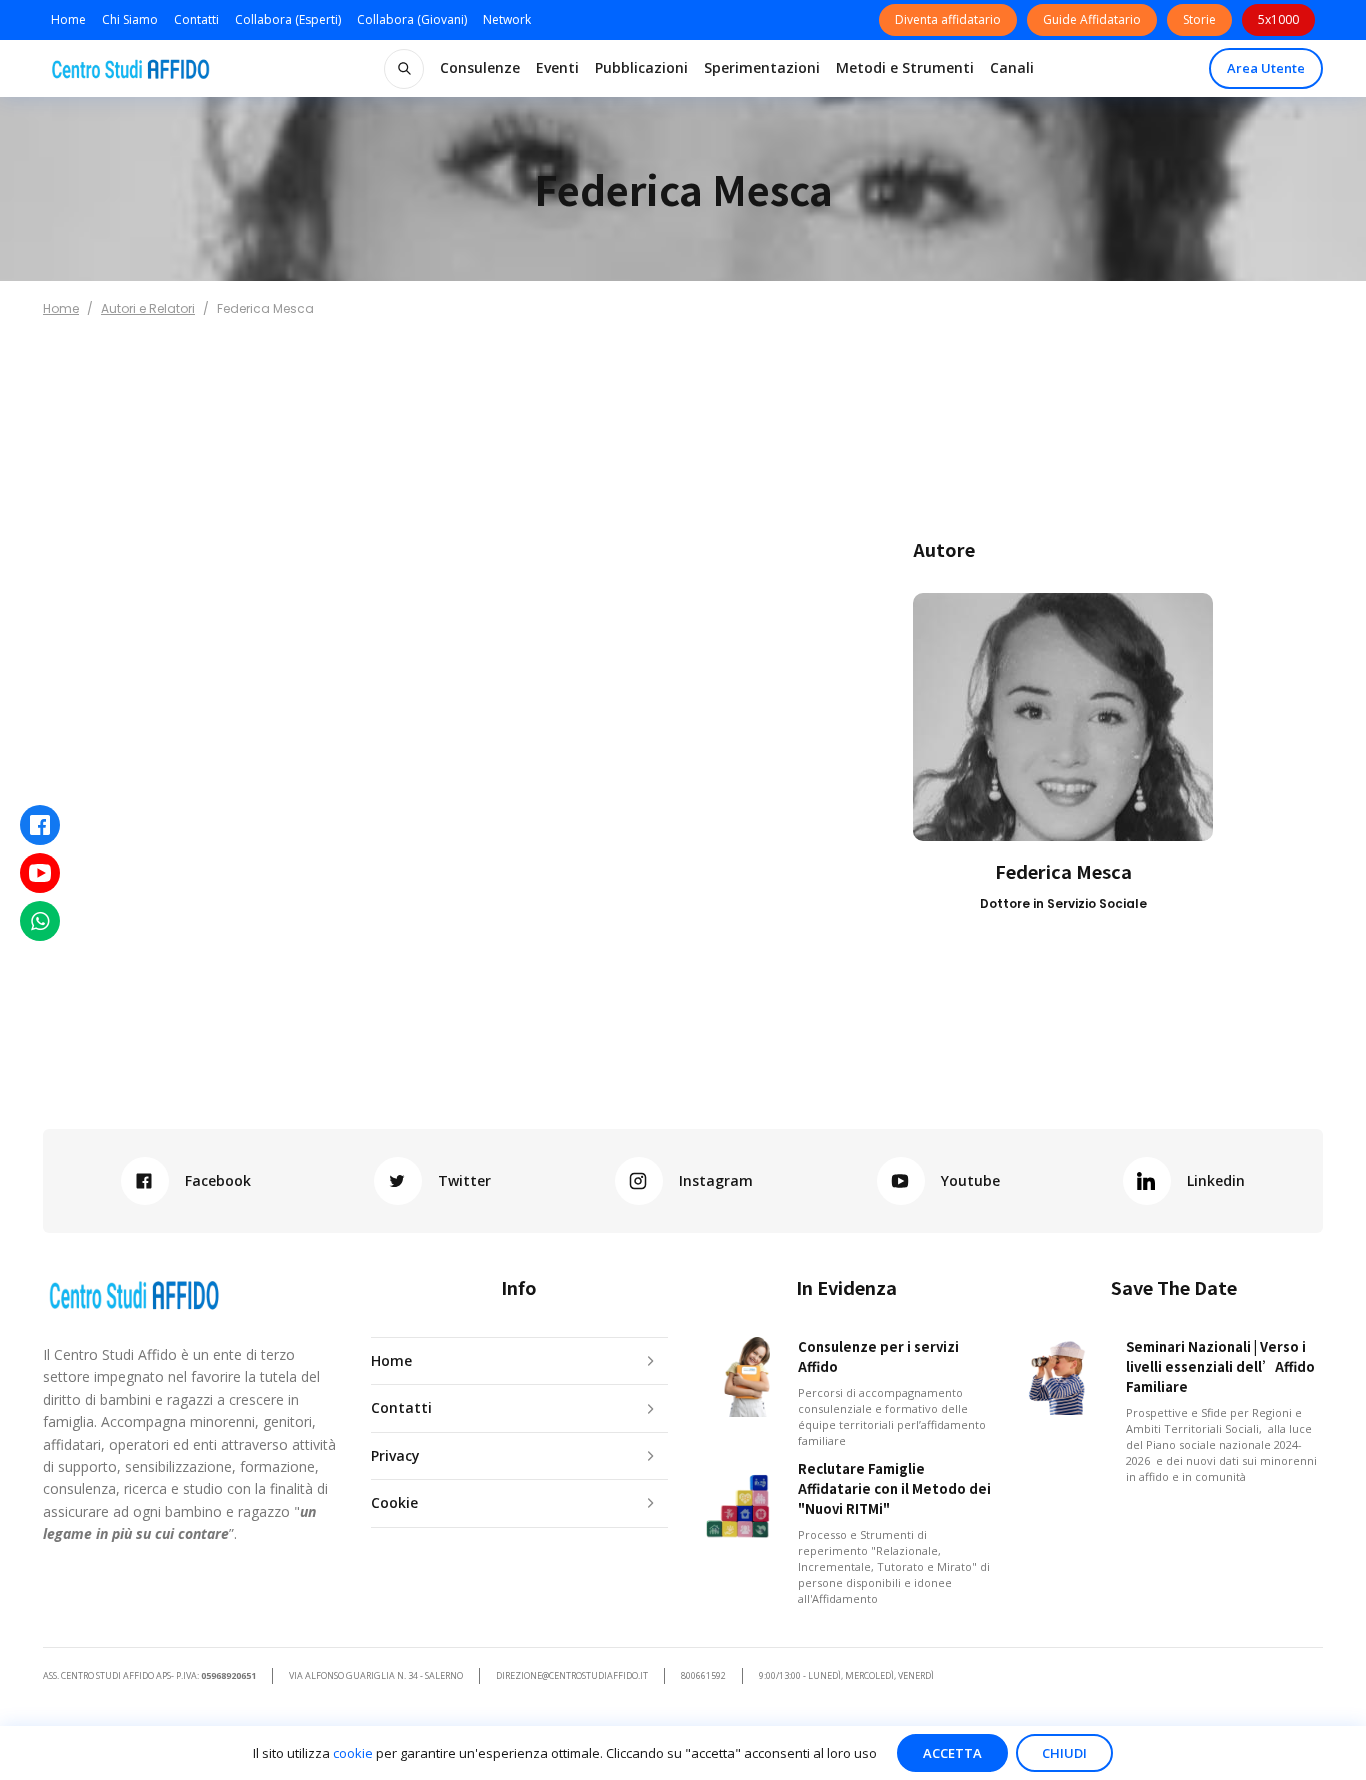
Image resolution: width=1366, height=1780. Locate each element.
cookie (353, 1753)
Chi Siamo (130, 19)
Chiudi (1064, 1753)
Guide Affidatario (1092, 19)
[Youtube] (40, 873)
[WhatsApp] (40, 921)
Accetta (952, 1753)
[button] (480, 68)
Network (507, 19)
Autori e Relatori (148, 308)
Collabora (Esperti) (288, 19)
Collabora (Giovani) (412, 19)
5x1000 (1278, 19)
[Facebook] (40, 825)
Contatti (196, 19)
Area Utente (1266, 68)
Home (68, 19)
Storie (1199, 19)
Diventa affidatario (948, 19)
